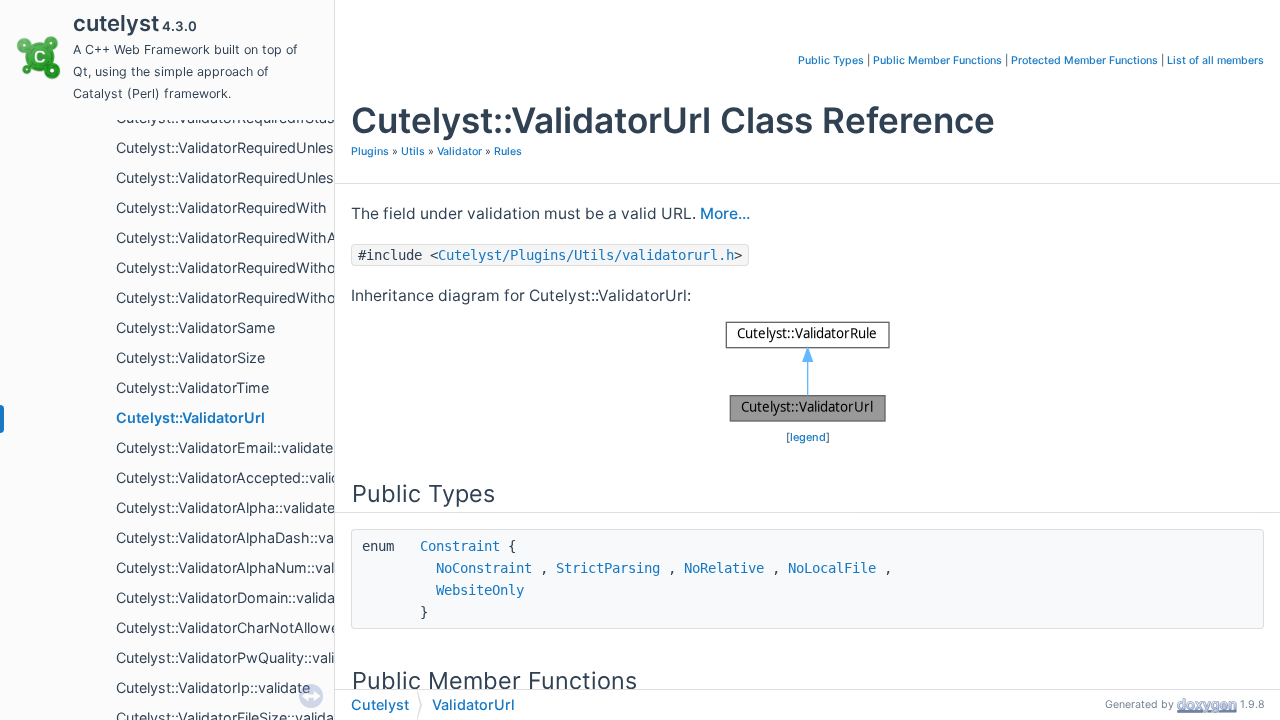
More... (725, 213)
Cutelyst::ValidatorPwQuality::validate (240, 657)
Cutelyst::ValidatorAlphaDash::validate (243, 537)
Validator (459, 151)
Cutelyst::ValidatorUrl (190, 417)
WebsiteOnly (480, 590)
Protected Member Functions (1084, 60)
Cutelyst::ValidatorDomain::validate (232, 597)
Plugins (370, 151)
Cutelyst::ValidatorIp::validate (213, 687)
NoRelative (724, 568)
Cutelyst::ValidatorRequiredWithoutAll (240, 297)
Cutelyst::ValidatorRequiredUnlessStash (248, 177)
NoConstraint (484, 568)
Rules (508, 151)
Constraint (460, 546)
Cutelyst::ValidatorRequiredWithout (232, 267)
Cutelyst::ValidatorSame (195, 327)
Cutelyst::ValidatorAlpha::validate (225, 507)
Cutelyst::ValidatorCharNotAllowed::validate (262, 627)
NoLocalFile (832, 568)
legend (808, 437)
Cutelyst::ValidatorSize (190, 357)
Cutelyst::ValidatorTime (192, 387)
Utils (413, 151)
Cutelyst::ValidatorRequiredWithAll (229, 237)
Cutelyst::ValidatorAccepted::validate (238, 477)
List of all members (1215, 60)
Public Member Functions (937, 60)
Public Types (831, 60)
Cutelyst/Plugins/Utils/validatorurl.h (586, 255)
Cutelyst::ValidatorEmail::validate (224, 447)
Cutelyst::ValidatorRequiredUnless (229, 147)
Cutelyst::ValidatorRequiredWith (221, 207)
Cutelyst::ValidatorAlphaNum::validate (241, 567)
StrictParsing (608, 568)
